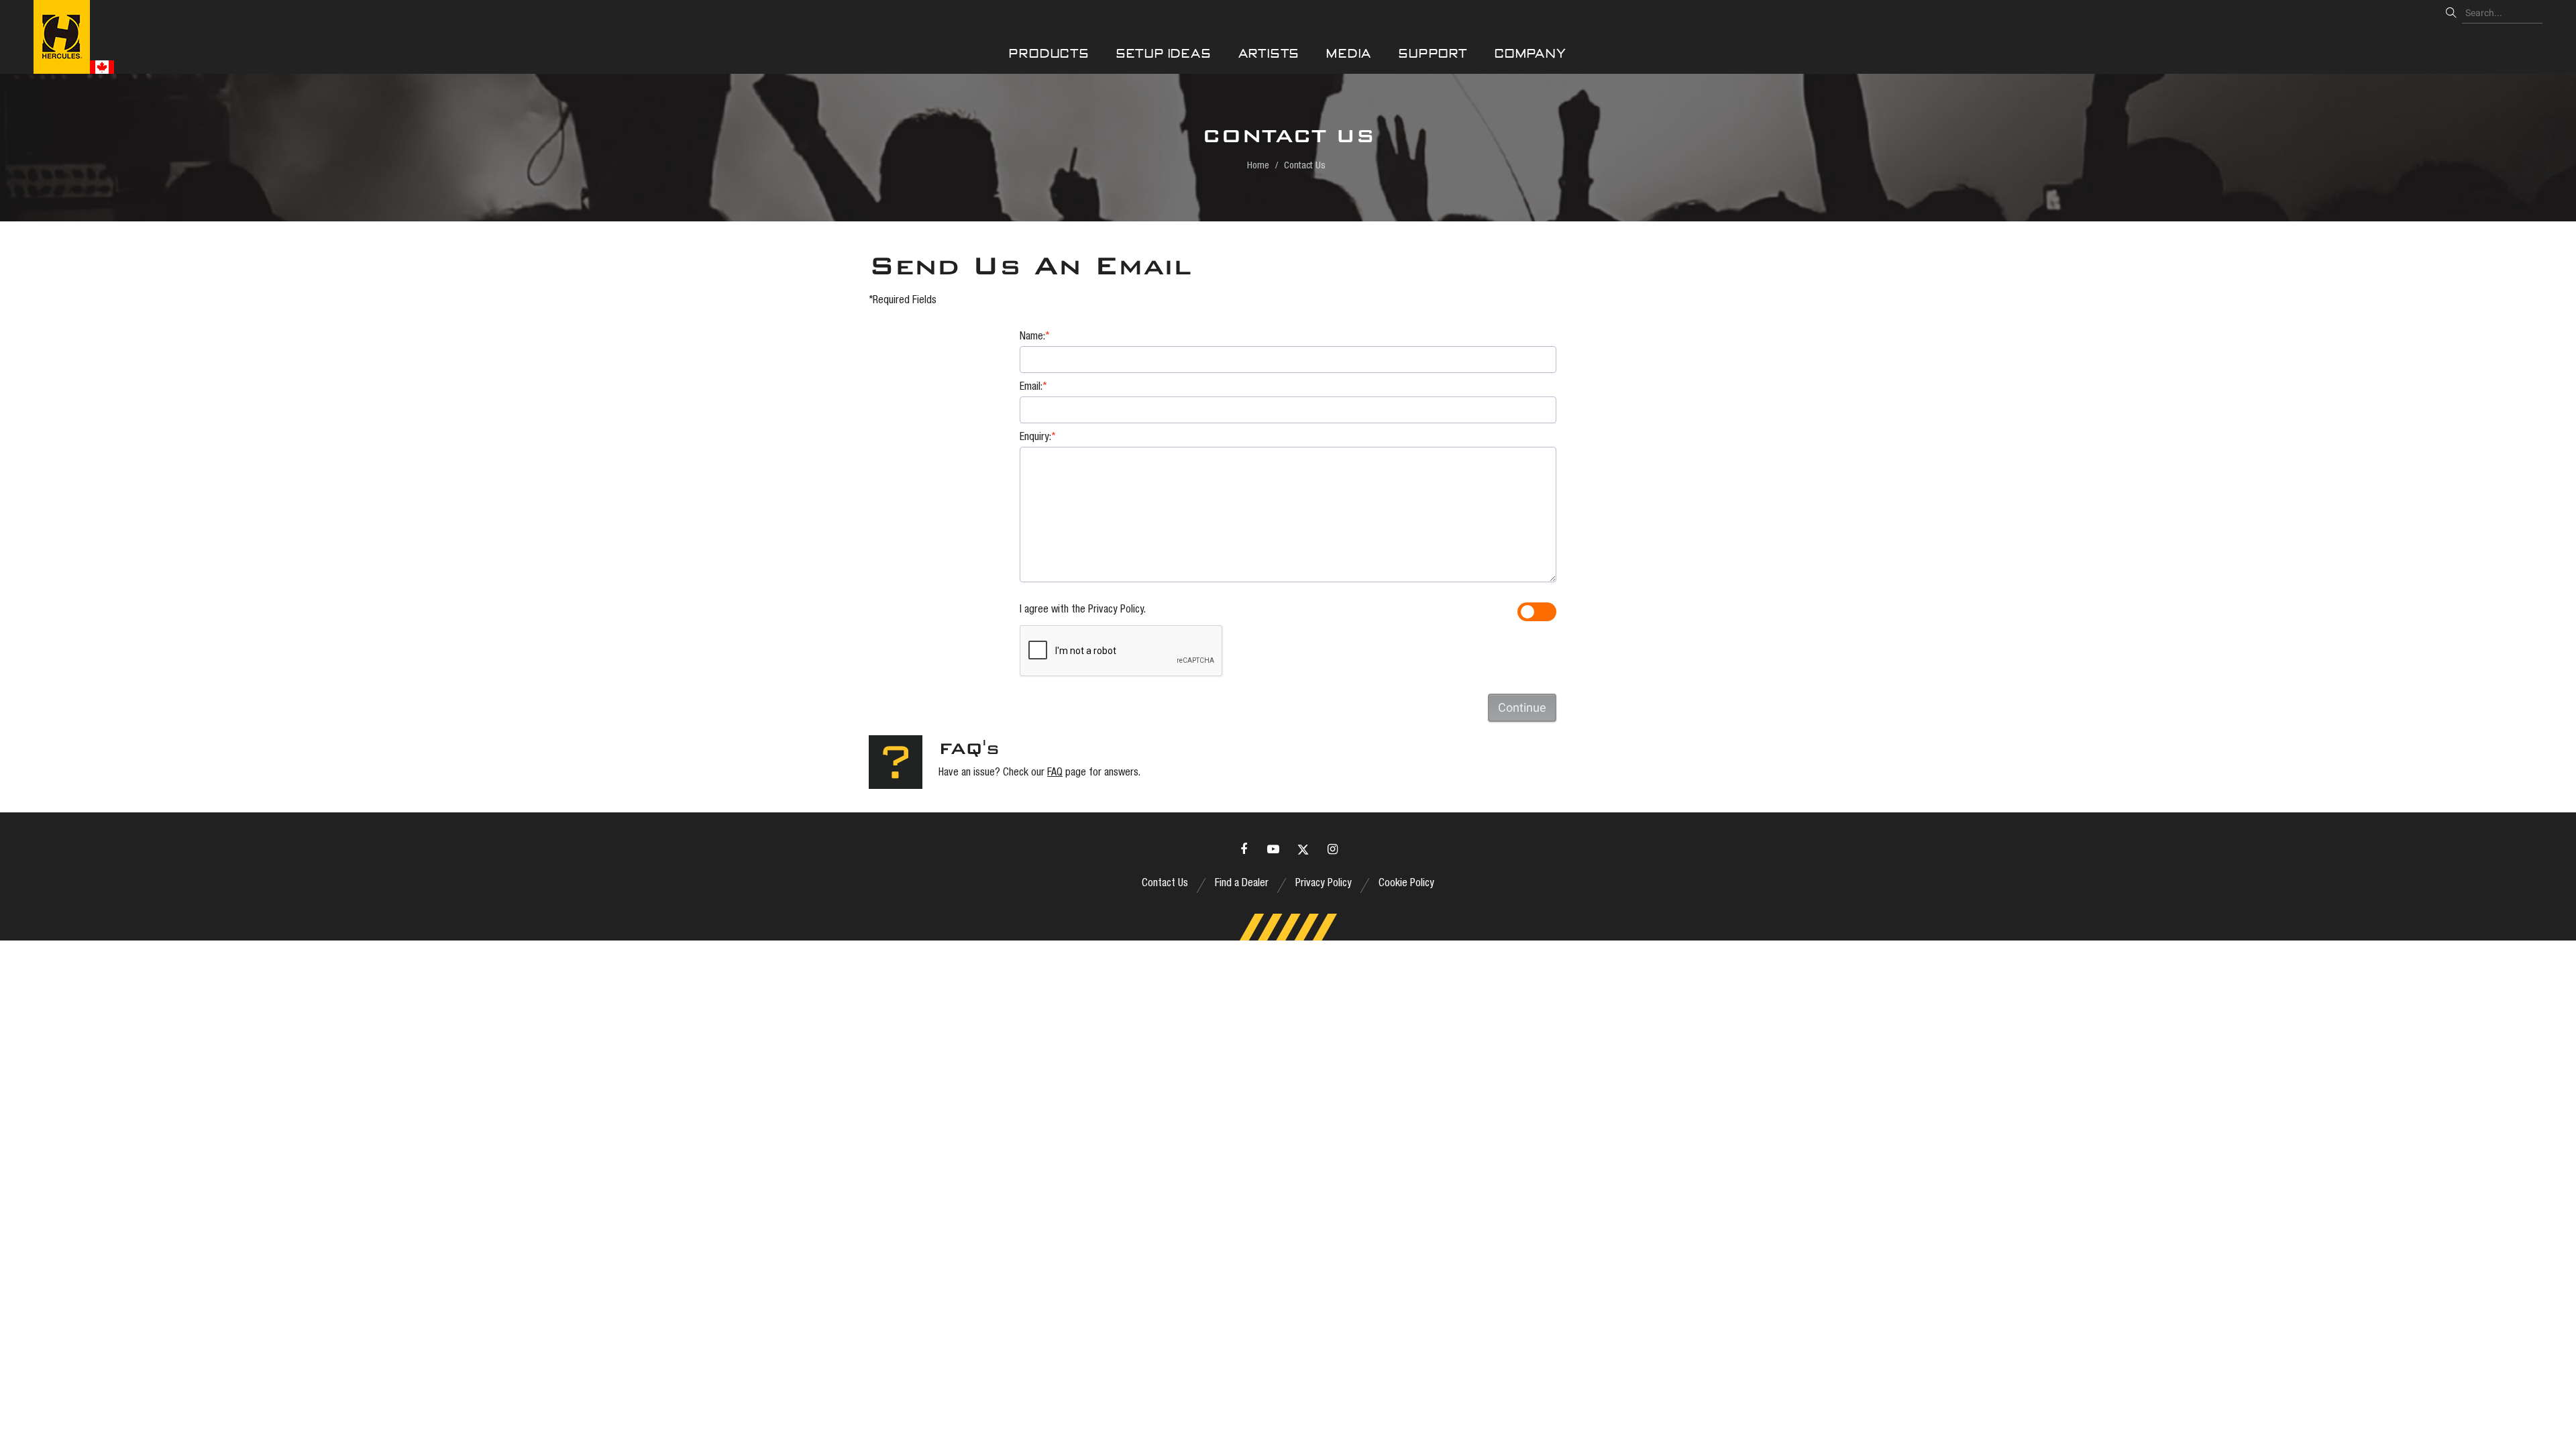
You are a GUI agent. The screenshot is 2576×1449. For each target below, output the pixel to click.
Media (1349, 53)
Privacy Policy (1116, 610)
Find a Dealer (1242, 884)
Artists (1269, 53)
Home (1258, 166)
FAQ (1055, 773)
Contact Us (1165, 884)
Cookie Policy (1406, 884)
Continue (1522, 707)
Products (1049, 53)
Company (1531, 53)
